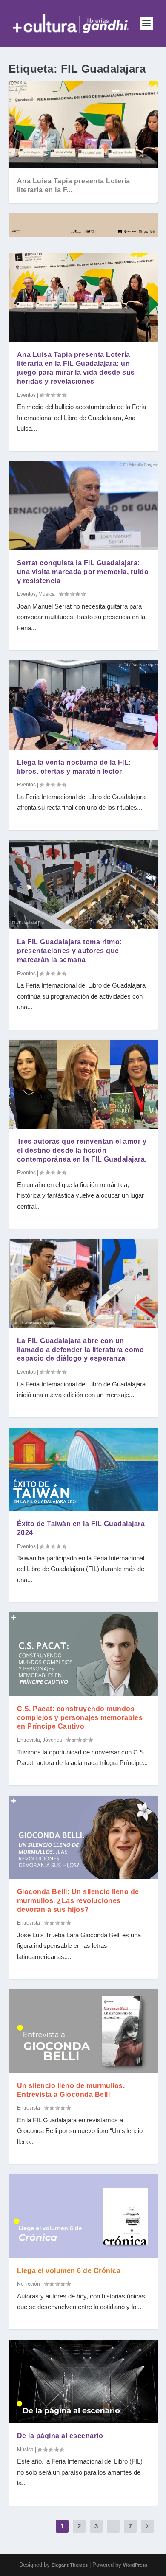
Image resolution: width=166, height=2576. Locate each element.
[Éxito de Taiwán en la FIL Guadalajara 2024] (83, 1469)
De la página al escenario (60, 2436)
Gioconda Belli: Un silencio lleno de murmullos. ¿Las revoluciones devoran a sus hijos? (78, 1901)
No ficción (29, 2284)
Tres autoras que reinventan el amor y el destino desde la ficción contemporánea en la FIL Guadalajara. (82, 1150)
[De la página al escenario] (83, 2381)
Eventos (26, 395)
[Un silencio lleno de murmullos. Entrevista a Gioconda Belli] (83, 2031)
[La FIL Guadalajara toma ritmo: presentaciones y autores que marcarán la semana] (83, 885)
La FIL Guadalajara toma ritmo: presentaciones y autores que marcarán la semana (70, 951)
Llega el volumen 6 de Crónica (69, 2271)
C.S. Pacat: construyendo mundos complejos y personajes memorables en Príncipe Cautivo (80, 1718)
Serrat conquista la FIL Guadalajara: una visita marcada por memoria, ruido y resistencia (83, 572)
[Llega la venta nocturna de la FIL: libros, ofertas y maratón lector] (83, 705)
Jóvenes (52, 1740)
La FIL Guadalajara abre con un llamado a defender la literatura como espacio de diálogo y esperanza (81, 1350)
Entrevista (29, 1740)
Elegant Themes (70, 2565)
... (113, 2526)
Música (47, 594)
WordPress (135, 2565)
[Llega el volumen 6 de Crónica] (83, 2216)
